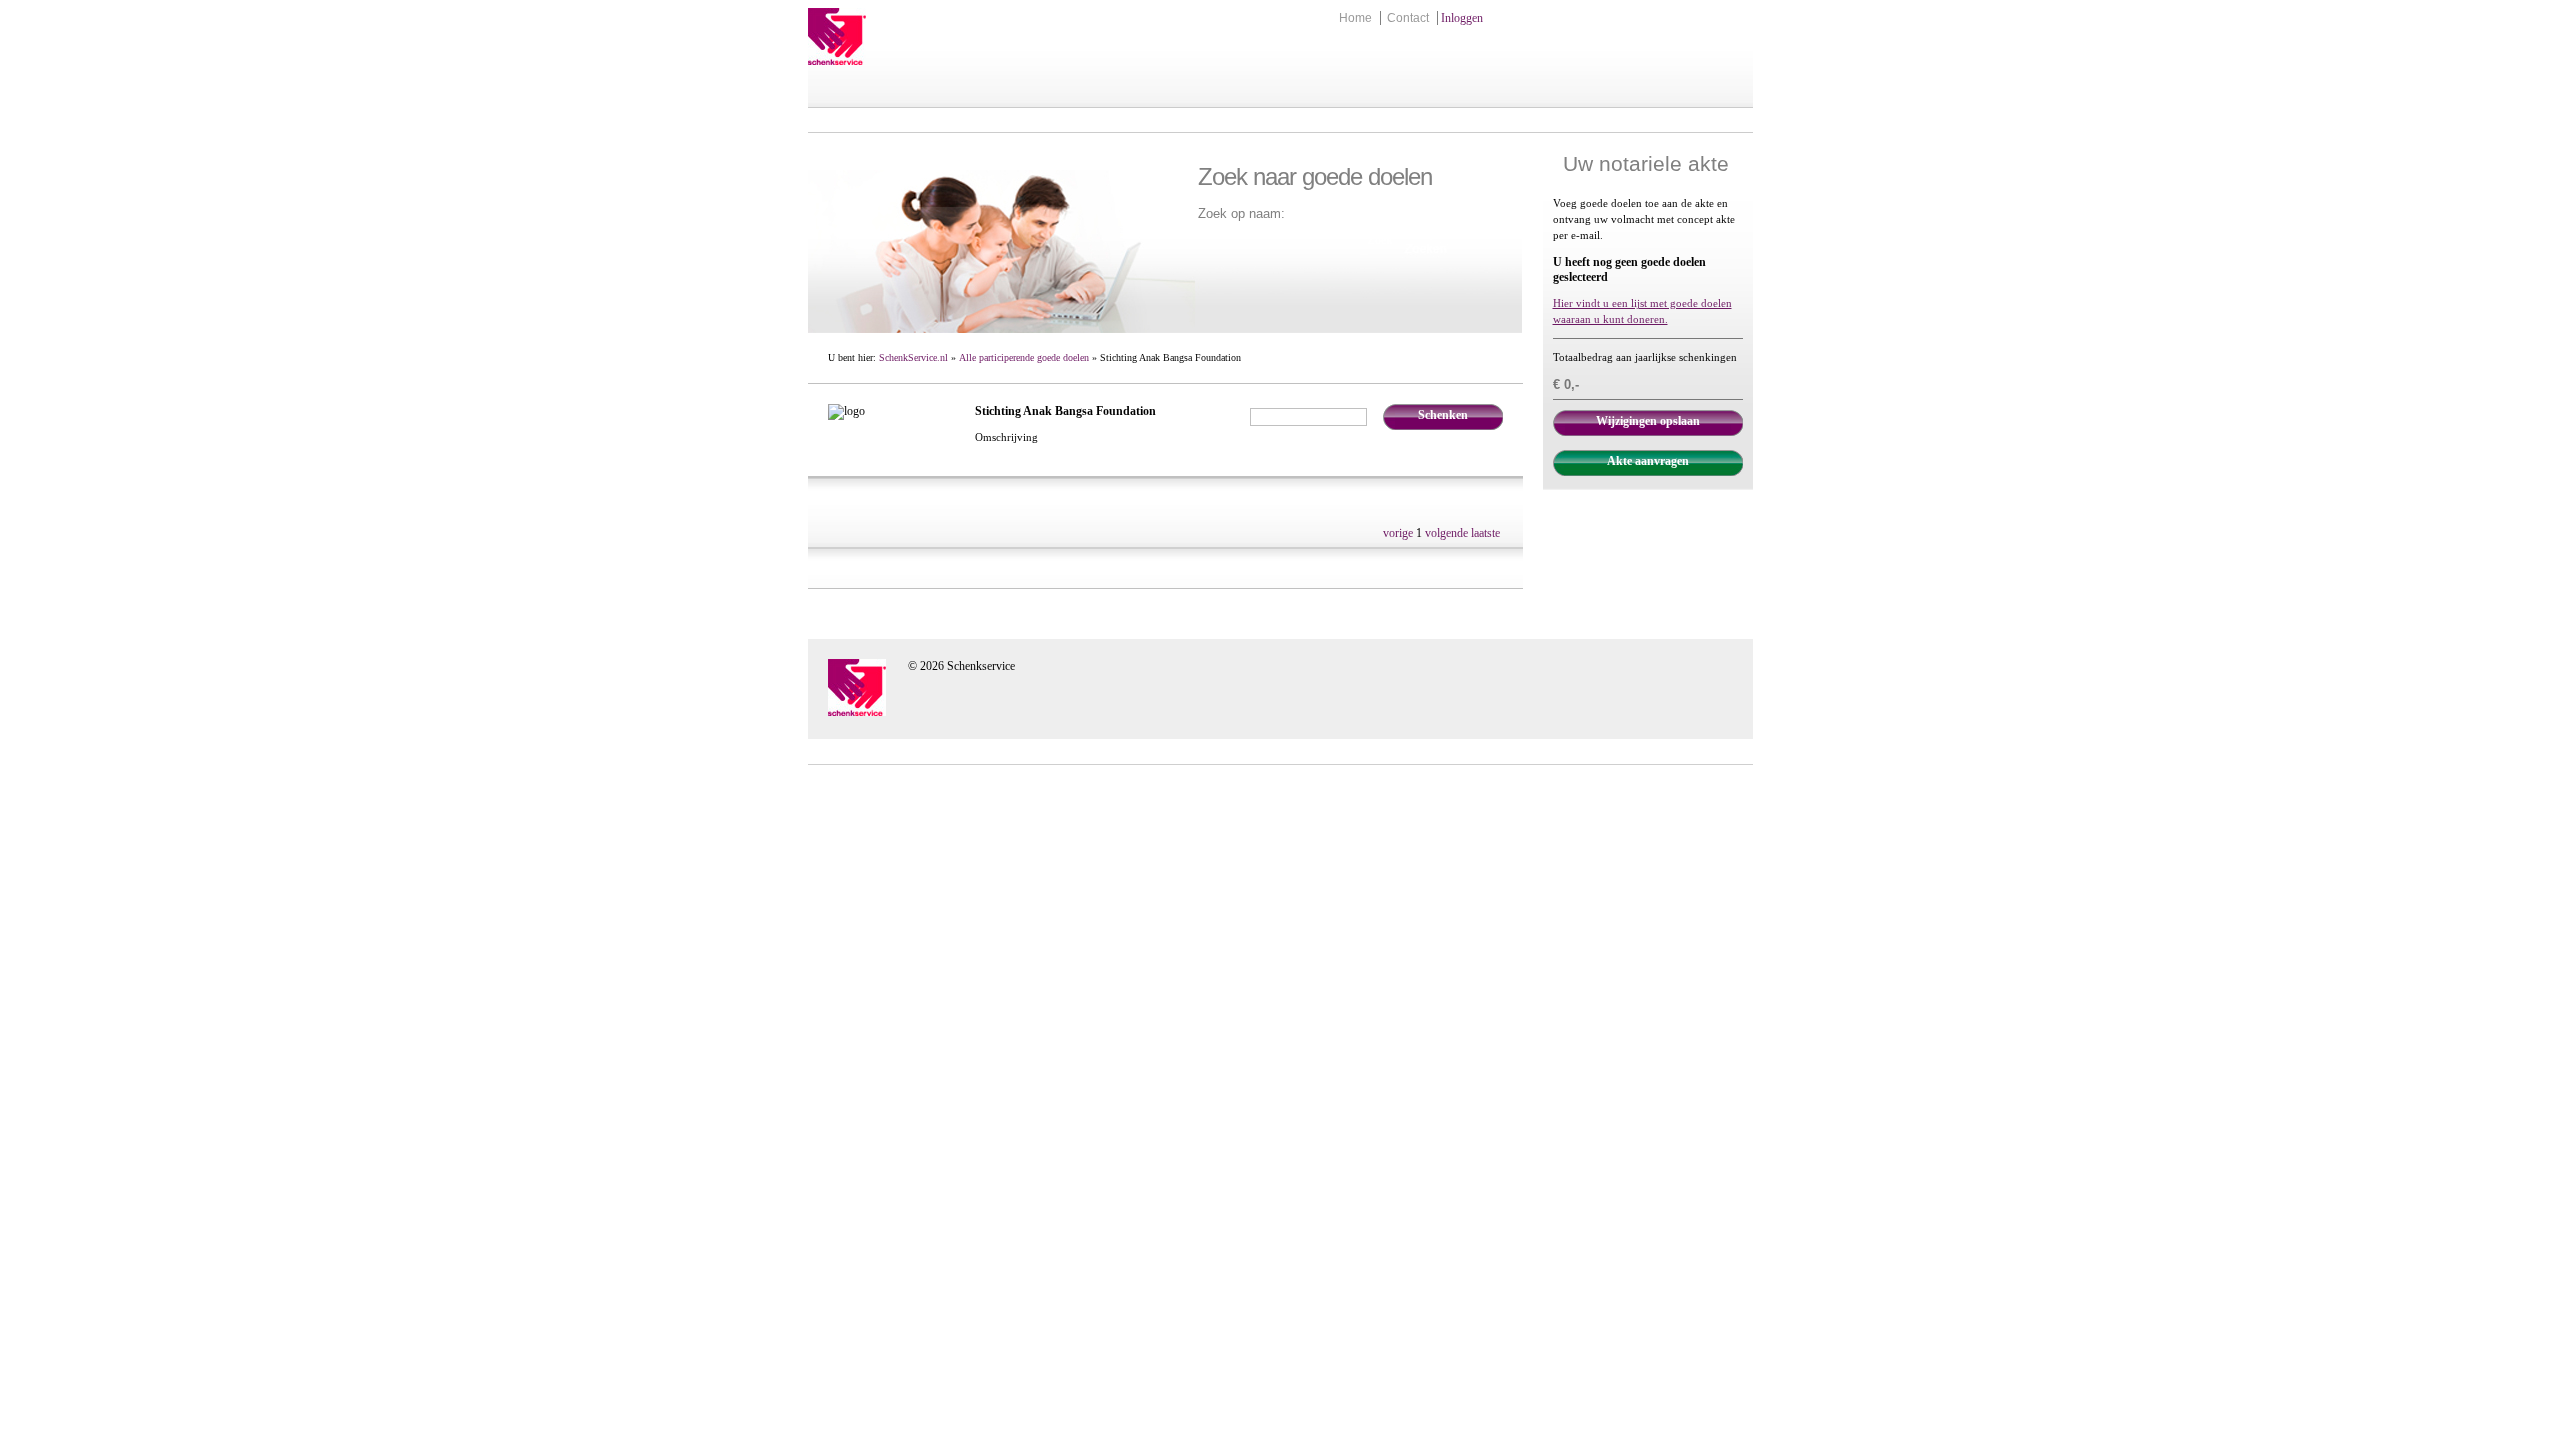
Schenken (1443, 415)
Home (1355, 18)
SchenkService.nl (913, 357)
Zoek (1380, 240)
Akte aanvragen (1648, 461)
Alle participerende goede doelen (1024, 357)
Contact (1408, 18)
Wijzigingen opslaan (1648, 421)
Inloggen (1462, 18)
